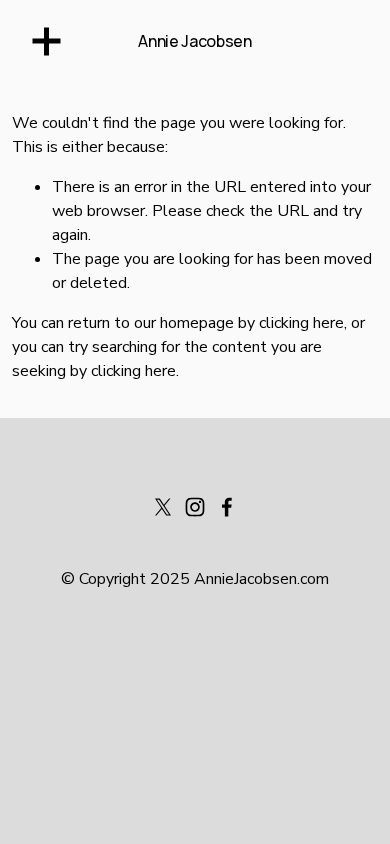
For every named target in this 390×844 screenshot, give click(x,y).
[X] (163, 507)
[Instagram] (195, 507)
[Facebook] (227, 507)
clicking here (301, 323)
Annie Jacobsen (195, 41)
